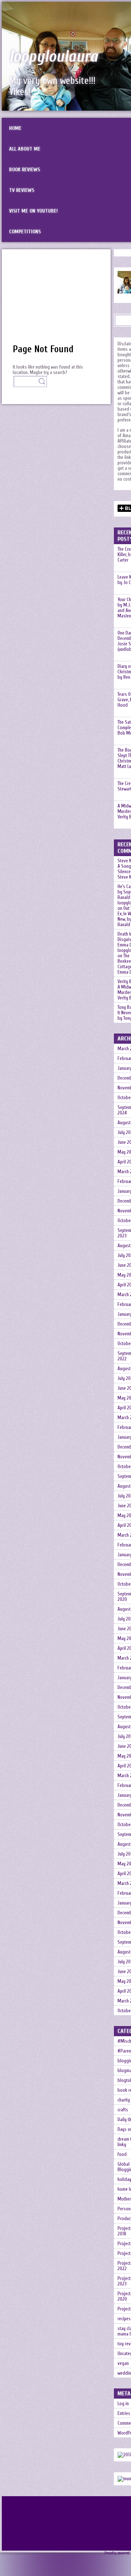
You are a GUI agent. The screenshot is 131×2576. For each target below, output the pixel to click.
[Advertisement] (56, 300)
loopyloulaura (53, 57)
